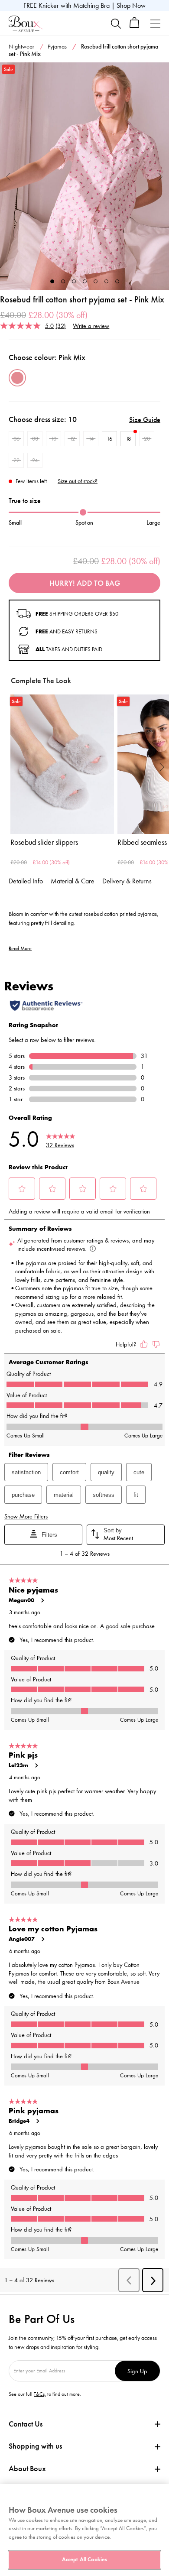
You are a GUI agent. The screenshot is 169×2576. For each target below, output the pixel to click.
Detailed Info (26, 881)
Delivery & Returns (127, 881)
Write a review (91, 326)
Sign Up (137, 2371)
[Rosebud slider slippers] (62, 764)
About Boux (27, 2469)
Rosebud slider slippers (44, 842)
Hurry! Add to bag (85, 583)
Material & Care (73, 881)
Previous (8, 176)
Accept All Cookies (84, 2560)
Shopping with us (35, 2446)
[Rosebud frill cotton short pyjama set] (84, 176)
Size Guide (145, 420)
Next (161, 176)
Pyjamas (57, 47)
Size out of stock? (78, 481)
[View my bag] (135, 26)
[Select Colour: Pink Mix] (17, 378)
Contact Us (26, 2424)
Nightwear (21, 47)
